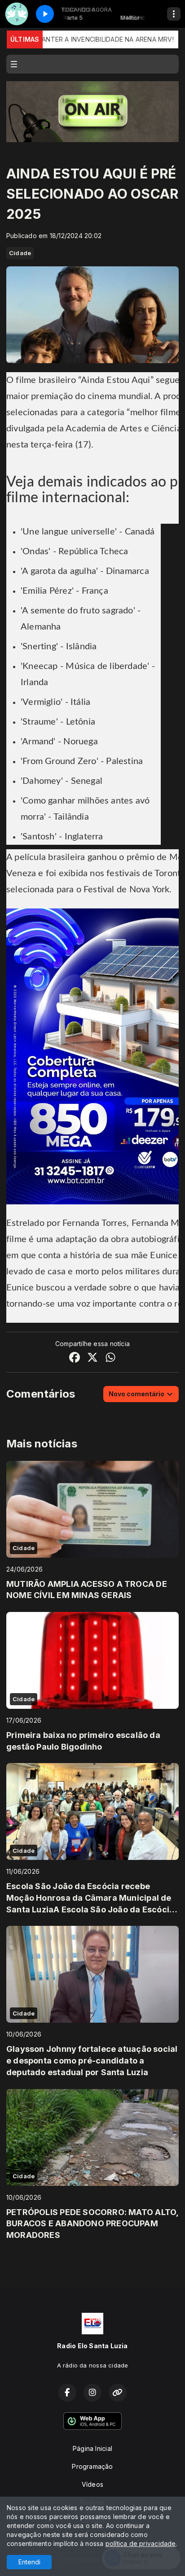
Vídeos (92, 2484)
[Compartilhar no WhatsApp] (110, 1358)
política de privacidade (141, 2543)
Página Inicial (92, 2448)
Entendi (29, 2562)
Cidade (20, 253)
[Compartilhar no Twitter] (92, 1358)
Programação (92, 2466)
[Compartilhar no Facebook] (75, 1358)
